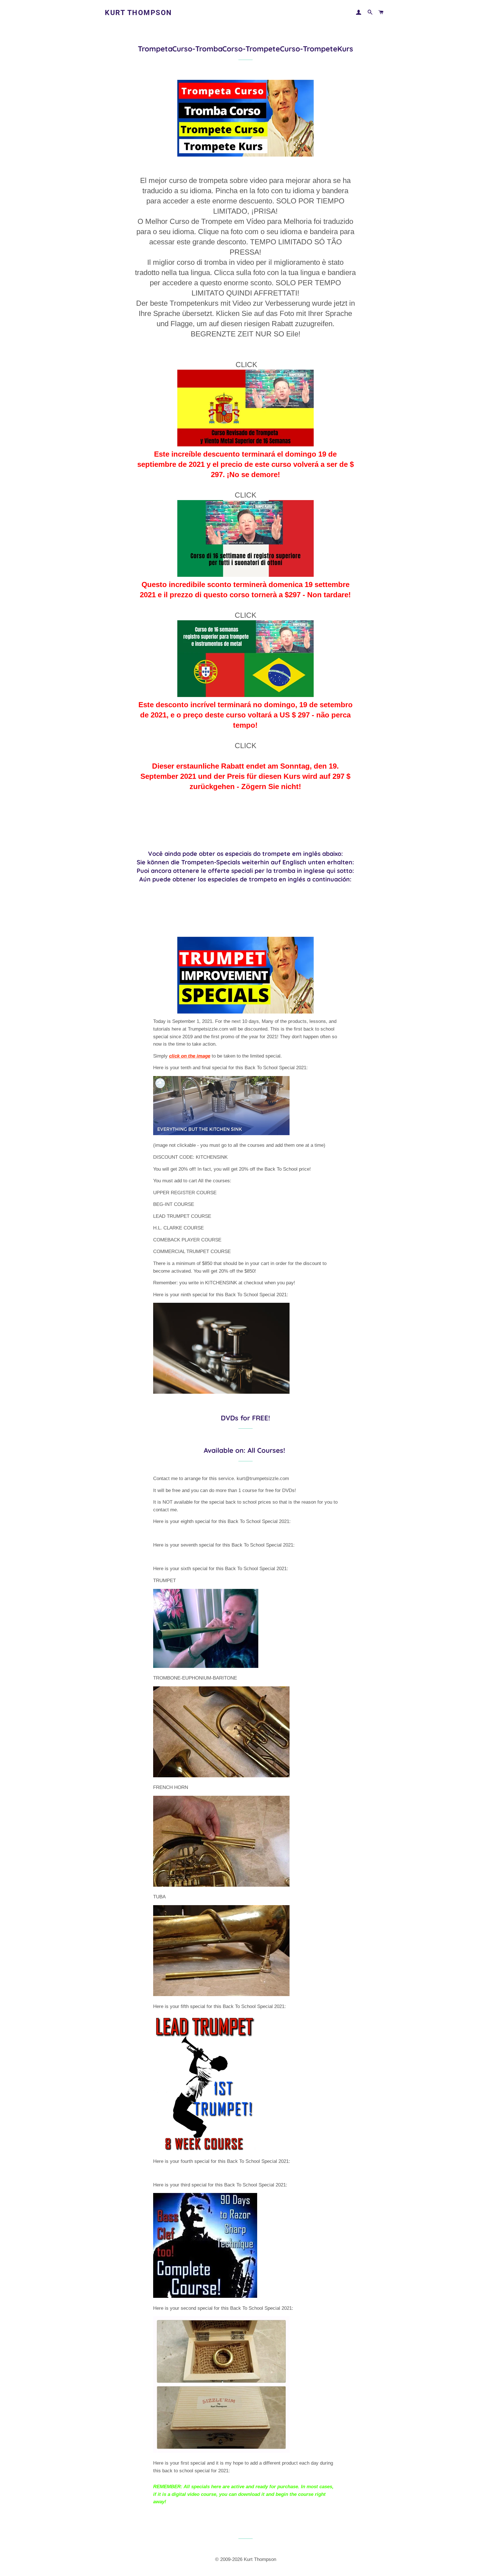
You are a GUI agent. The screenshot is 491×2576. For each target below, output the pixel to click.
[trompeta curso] (246, 444)
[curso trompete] (246, 694)
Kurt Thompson (139, 13)
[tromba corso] (246, 574)
